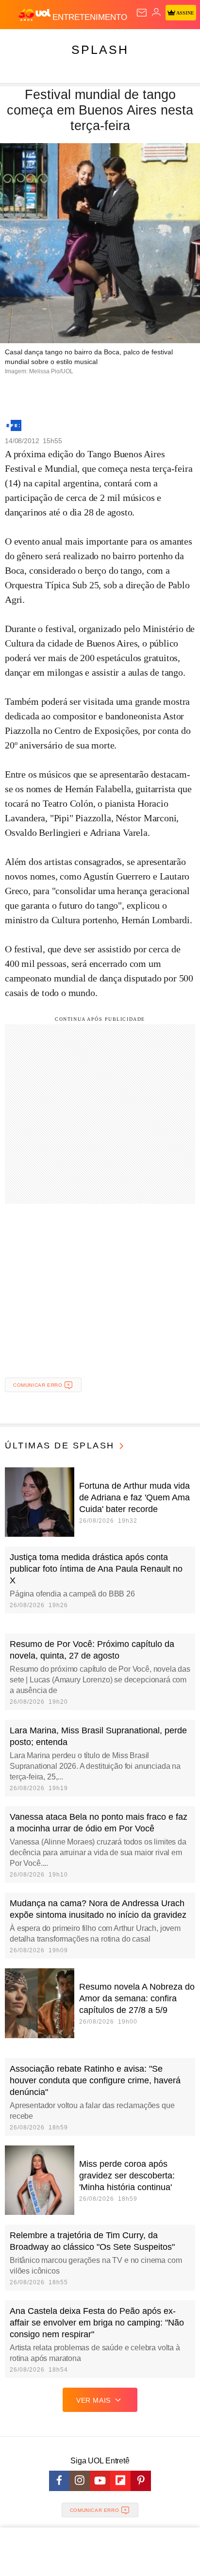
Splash (100, 50)
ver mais (93, 2400)
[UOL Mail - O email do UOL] (142, 13)
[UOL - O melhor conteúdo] (35, 15)
